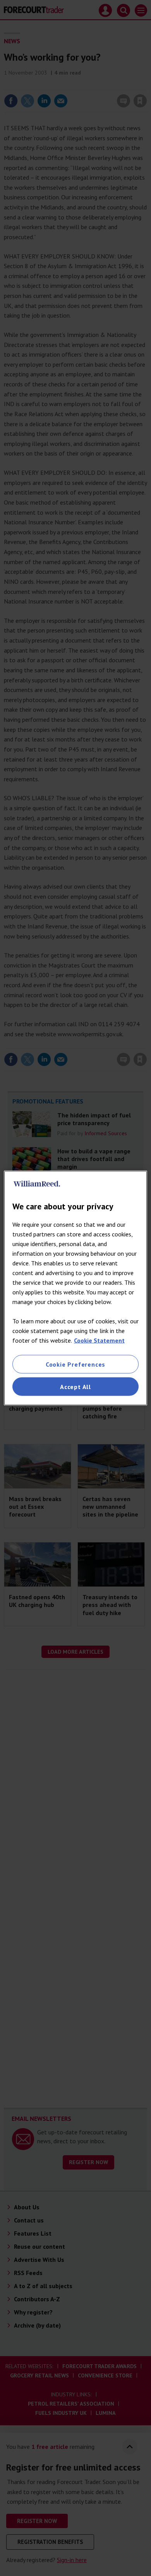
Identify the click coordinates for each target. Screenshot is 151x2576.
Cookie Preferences (75, 1364)
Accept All (75, 1387)
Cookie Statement (99, 1340)
